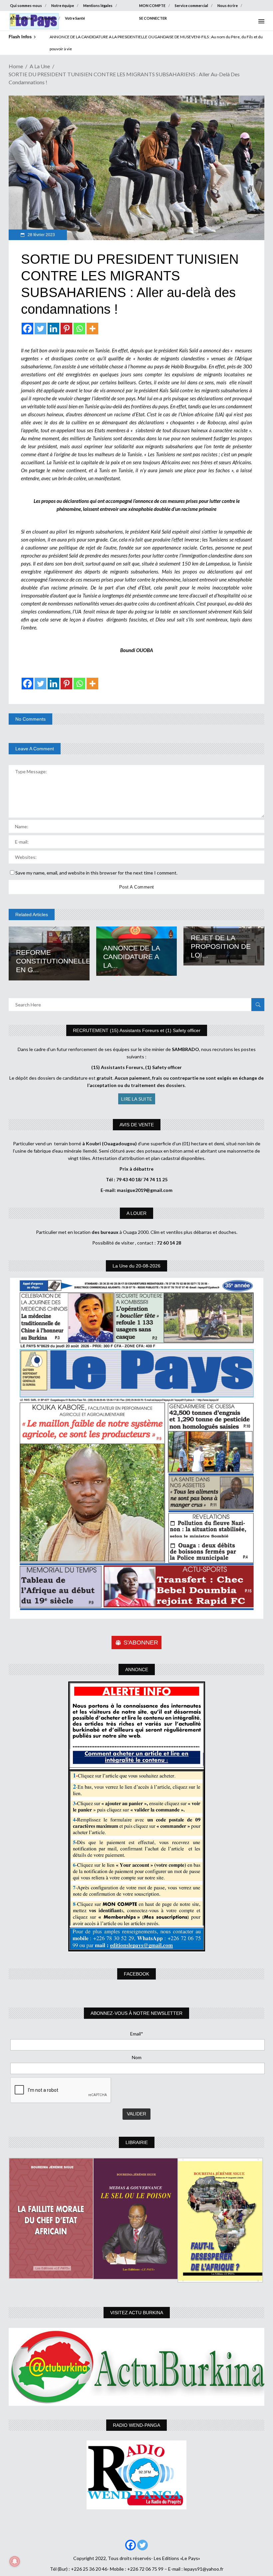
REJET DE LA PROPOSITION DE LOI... (221, 946)
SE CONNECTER (153, 18)
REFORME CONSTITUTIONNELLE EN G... (53, 961)
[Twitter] (40, 329)
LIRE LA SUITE (137, 1099)
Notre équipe (63, 5)
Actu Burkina (21, 18)
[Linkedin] (53, 329)
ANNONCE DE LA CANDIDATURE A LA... (132, 957)
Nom (137, 2057)
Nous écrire (228, 5)
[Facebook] (27, 329)
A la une (40, 66)
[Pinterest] (66, 329)
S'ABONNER (141, 1643)
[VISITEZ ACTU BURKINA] (136, 2367)
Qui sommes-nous (26, 5)
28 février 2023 (41, 235)
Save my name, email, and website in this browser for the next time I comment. (96, 873)
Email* (137, 2034)
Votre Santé (75, 18)
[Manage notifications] (15, 2561)
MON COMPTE (152, 5)
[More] (92, 329)
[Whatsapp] (79, 329)
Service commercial (191, 5)
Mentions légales (98, 5)
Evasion (49, 18)
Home (16, 66)
